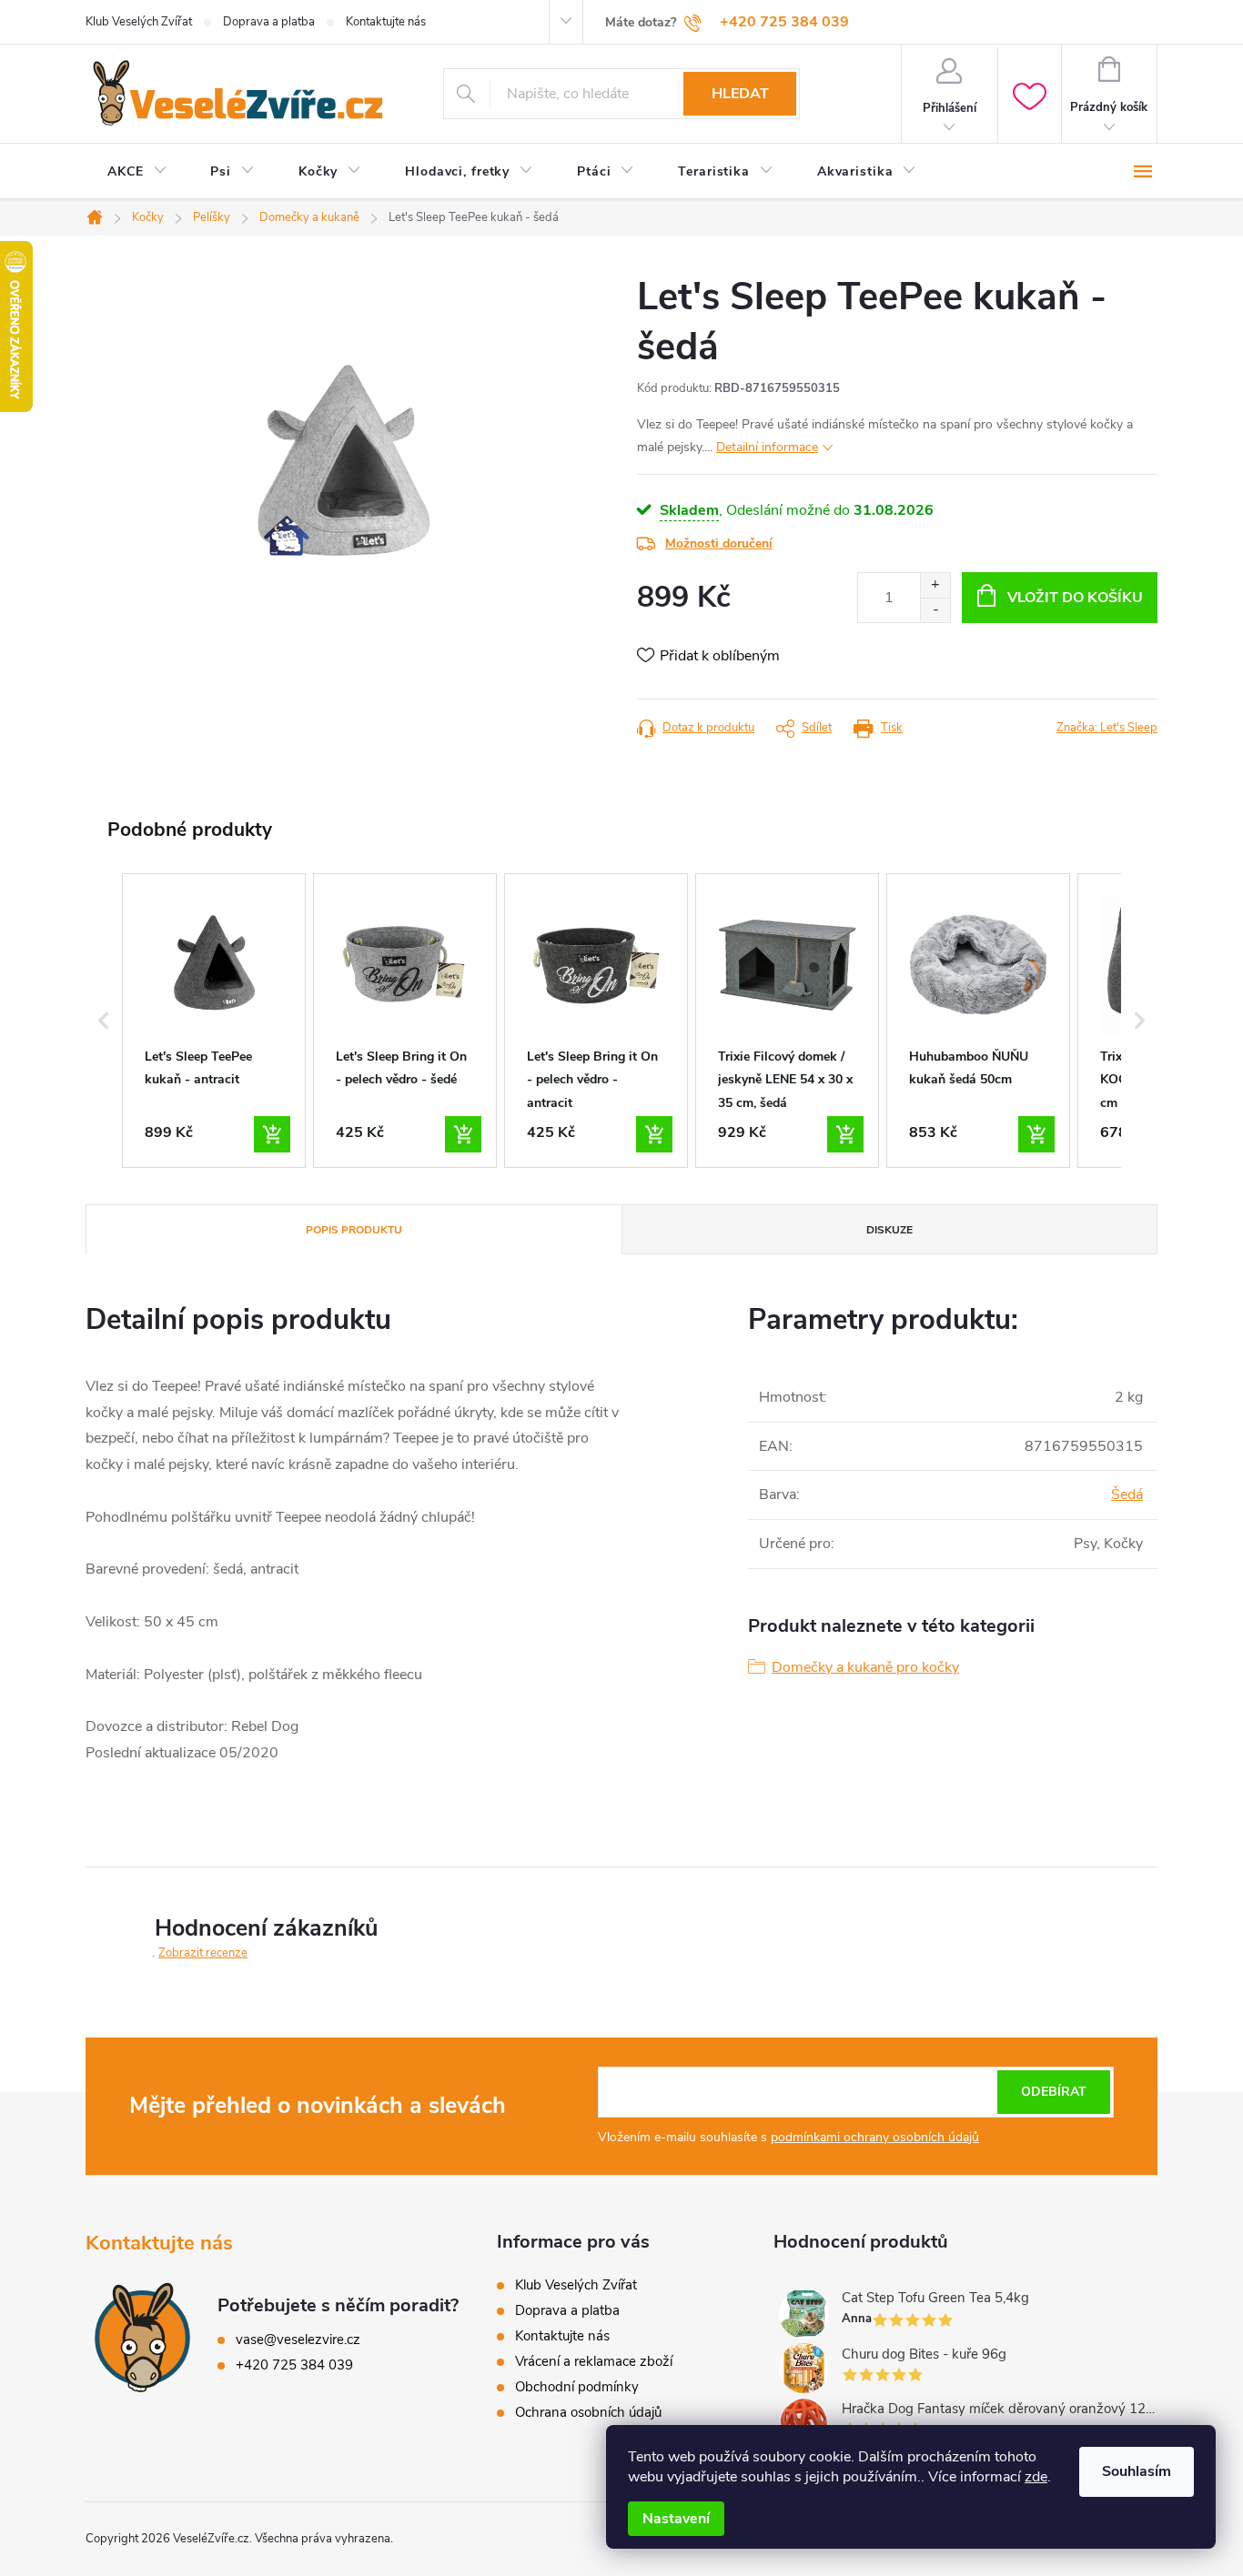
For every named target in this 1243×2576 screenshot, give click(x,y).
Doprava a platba (269, 22)
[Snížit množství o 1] (935, 610)
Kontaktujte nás (386, 22)
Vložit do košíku (1075, 598)
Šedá (1127, 1494)
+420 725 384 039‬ (294, 2365)
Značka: (1107, 728)
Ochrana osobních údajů (588, 2412)
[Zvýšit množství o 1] (935, 585)
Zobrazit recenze (203, 1953)
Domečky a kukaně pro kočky (865, 1667)
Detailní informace (767, 447)
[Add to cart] (272, 1134)
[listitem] (214, 1021)
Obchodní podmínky (577, 2387)
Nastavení (676, 2519)
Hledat (740, 94)
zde (1036, 2477)
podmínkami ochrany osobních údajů (875, 2137)
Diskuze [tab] (889, 1230)
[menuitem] (137, 172)
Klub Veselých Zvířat (139, 22)
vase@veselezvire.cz (298, 2340)
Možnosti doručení (719, 543)
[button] (104, 1021)
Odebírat (1054, 2092)
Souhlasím (1137, 2471)
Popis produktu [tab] (354, 1230)
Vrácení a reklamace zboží (594, 2361)
